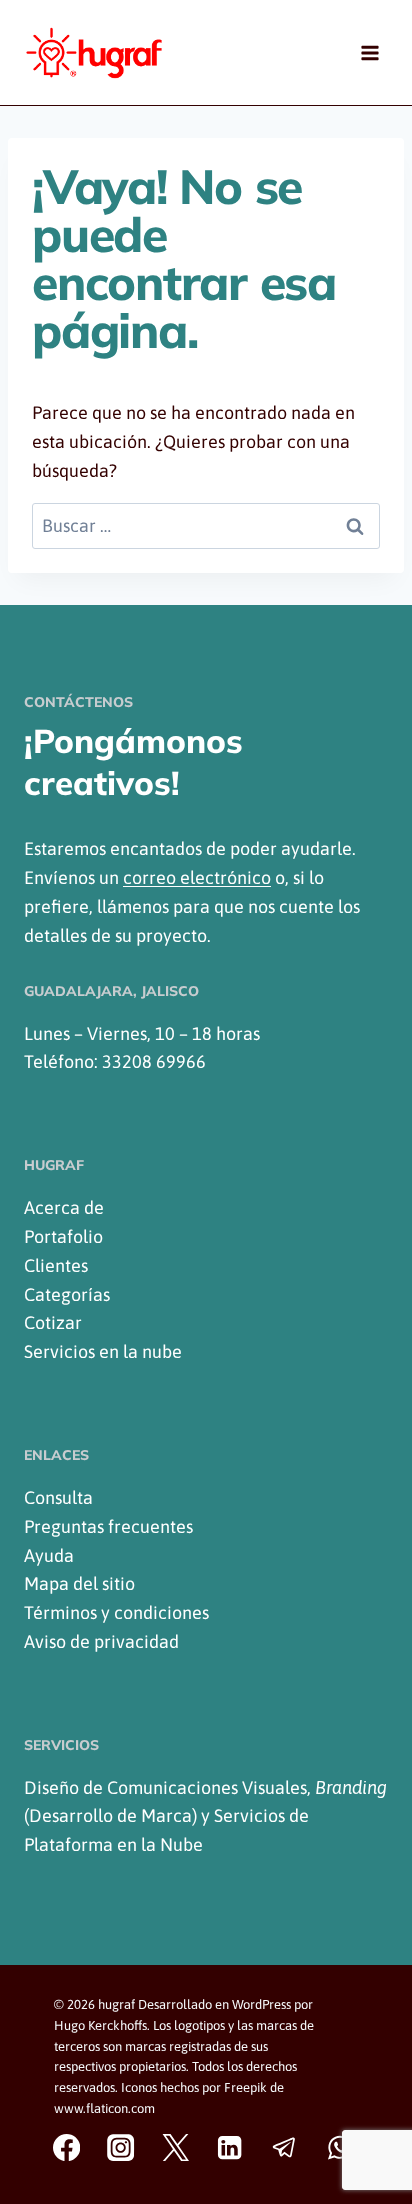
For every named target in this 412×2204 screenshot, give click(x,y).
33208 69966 (154, 1061)
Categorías (67, 1294)
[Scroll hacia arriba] (378, 2137)
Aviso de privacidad (101, 1641)
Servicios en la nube (103, 1351)
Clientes (56, 1265)
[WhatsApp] (339, 2147)
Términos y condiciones (116, 1612)
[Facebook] (66, 2147)
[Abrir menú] (369, 52)
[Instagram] (121, 2147)
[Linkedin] (230, 2147)
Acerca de (64, 1207)
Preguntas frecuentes (108, 1526)
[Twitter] (175, 2147)
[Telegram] (284, 2147)
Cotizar (53, 1322)
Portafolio (63, 1236)
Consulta (58, 1497)
